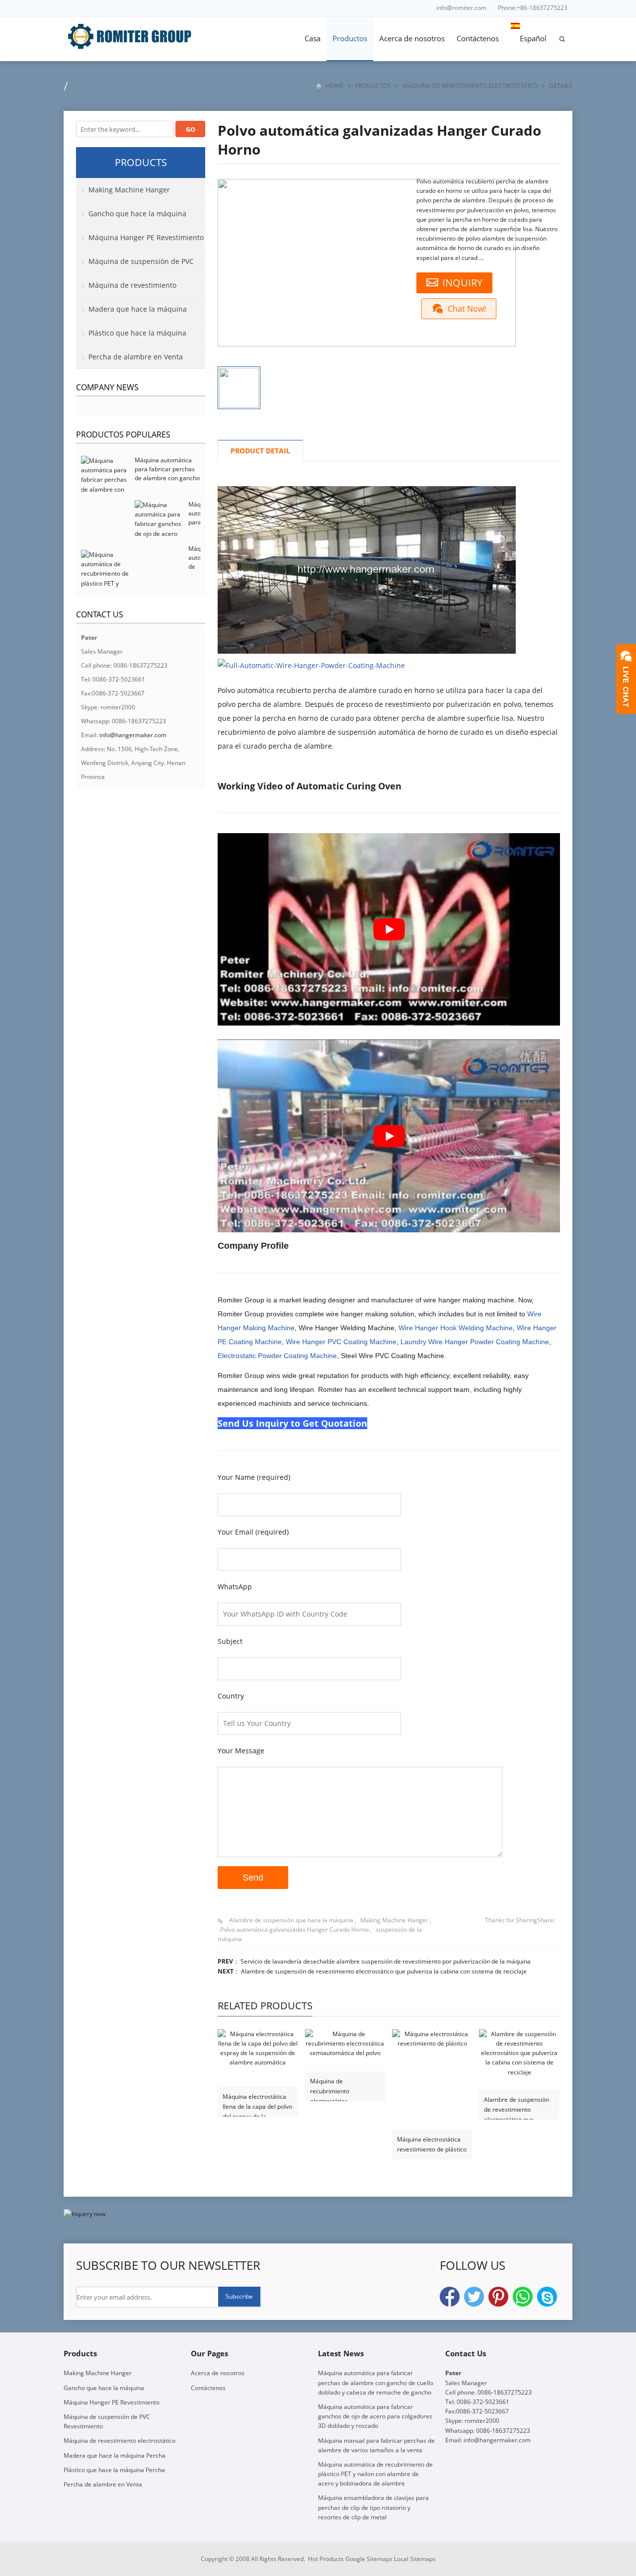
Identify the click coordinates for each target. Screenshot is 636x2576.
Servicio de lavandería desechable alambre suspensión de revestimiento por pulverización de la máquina (386, 1961)
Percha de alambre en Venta (136, 357)
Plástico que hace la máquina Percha (131, 337)
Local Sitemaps (415, 2559)
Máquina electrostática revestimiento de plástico (432, 2144)
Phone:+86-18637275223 (533, 8)
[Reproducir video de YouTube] (389, 929)
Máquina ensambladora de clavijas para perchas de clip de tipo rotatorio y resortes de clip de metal (373, 2507)
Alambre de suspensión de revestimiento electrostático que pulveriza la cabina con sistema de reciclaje (384, 1971)
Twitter (474, 2297)
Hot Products (326, 2559)
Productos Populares (123, 434)
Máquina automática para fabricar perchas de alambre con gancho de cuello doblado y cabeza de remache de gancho (167, 482)
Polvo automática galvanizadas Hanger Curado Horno (294, 1930)
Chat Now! (467, 309)
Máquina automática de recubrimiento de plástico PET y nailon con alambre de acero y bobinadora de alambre (375, 2474)
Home (335, 86)
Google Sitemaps (369, 2559)
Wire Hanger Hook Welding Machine (456, 1328)
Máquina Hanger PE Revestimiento (146, 237)
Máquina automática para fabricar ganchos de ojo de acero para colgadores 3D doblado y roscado (375, 2416)
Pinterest (498, 2297)
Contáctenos (478, 38)
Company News (107, 387)
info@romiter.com (461, 8)
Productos (350, 38)
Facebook (450, 2297)
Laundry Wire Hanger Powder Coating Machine (475, 1342)
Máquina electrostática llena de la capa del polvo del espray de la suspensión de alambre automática (257, 2102)
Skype (547, 2297)
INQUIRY (462, 283)
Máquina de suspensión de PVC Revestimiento (135, 265)
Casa (313, 38)
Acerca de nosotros (412, 38)
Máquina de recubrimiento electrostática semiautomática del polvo (337, 2087)
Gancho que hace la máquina (137, 214)
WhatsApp (523, 2297)
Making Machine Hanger (394, 1920)
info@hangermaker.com (133, 735)
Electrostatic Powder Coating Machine (277, 1356)
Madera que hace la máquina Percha (131, 313)
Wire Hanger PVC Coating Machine (341, 1342)
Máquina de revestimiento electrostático (470, 86)
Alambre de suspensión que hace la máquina (291, 1920)
